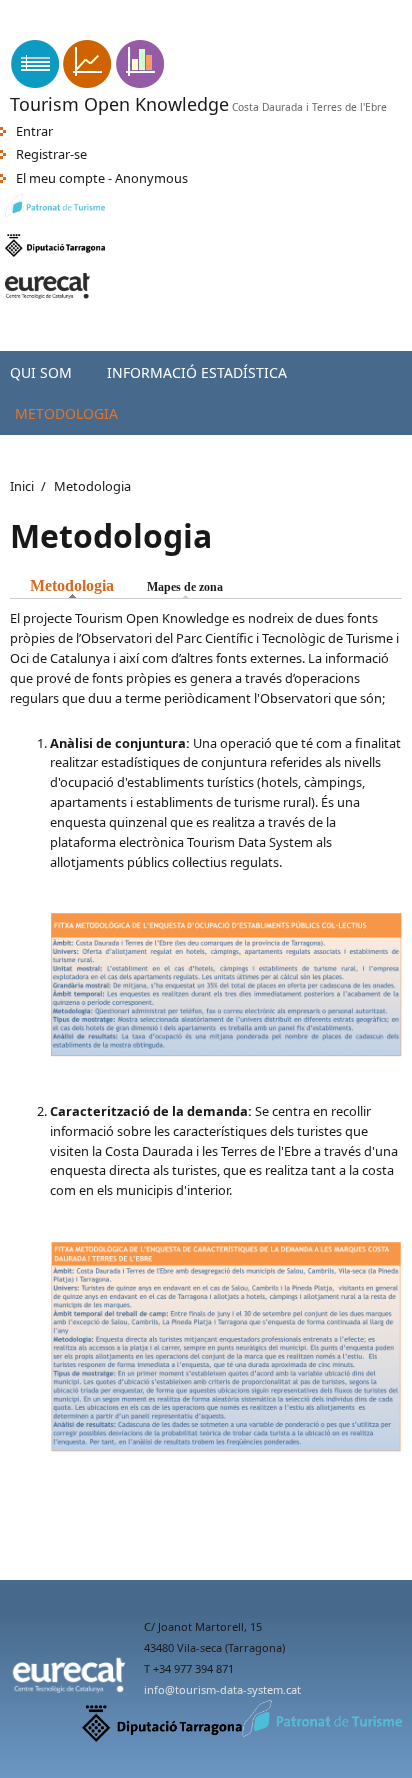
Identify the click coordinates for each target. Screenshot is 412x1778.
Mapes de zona (185, 587)
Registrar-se (51, 154)
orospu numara (81, 31)
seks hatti (254, 31)
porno (311, 31)
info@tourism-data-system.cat (222, 1689)
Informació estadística (197, 372)
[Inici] (87, 83)
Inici (22, 486)
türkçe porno (177, 31)
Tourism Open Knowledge (119, 104)
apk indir (26, 10)
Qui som (41, 372)
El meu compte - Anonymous (102, 178)
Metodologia (66, 413)
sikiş (12, 31)
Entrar (34, 131)
